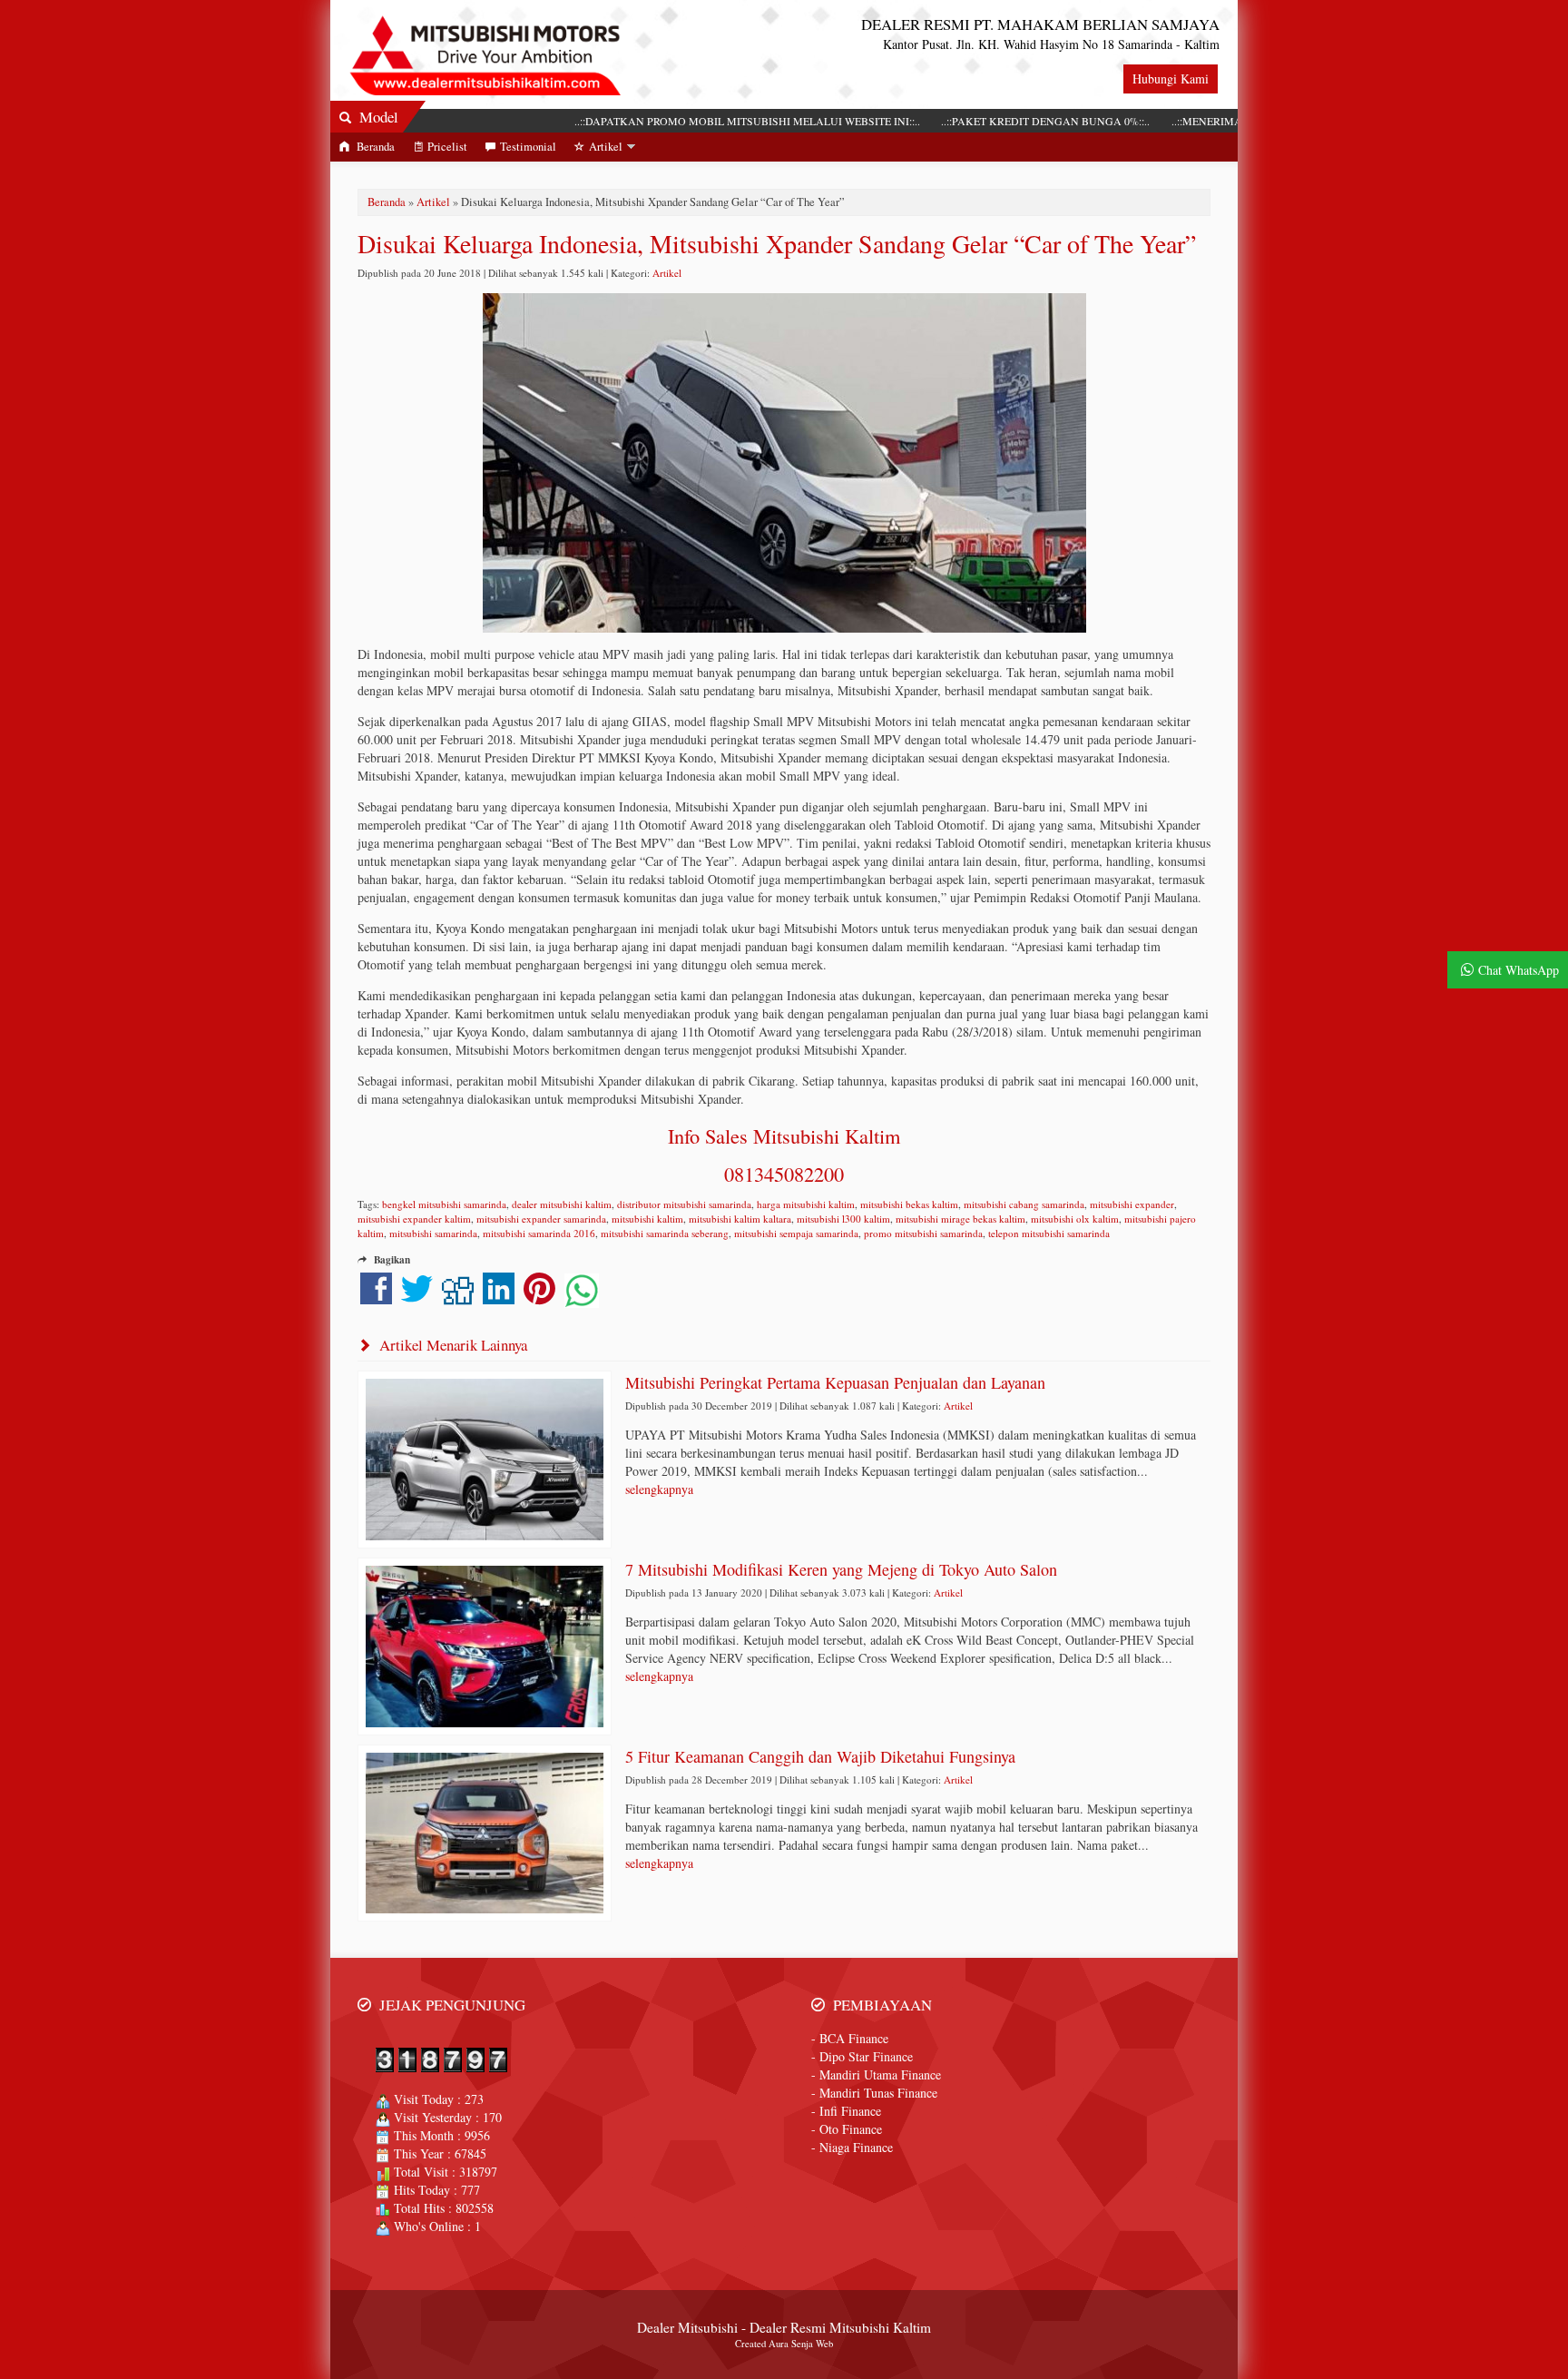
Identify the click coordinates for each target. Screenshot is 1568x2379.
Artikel (606, 147)
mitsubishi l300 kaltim (843, 1219)
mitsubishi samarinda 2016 (539, 1233)
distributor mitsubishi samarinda (684, 1204)
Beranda (374, 147)
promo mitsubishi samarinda (923, 1233)
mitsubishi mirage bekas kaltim (960, 1219)
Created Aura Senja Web (784, 2344)
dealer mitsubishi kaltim (562, 1204)
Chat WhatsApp (1519, 970)
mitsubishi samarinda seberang (665, 1233)
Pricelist (447, 147)
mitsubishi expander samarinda (541, 1219)
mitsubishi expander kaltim (414, 1219)
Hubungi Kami (1171, 79)
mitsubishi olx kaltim (1075, 1219)
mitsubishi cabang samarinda (1024, 1204)
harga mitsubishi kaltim (806, 1204)
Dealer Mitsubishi (687, 2327)
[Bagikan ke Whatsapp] (582, 1298)
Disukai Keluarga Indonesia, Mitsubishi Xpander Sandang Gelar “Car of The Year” (777, 243)
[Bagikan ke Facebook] (376, 1298)
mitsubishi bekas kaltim (909, 1204)
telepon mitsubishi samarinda (1049, 1233)
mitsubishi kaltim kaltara (740, 1219)
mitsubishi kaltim (647, 1219)
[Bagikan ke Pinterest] (539, 1298)
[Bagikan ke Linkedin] (499, 1298)
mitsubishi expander (1132, 1204)
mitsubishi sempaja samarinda (796, 1233)
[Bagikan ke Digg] (458, 1298)
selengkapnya (659, 1489)
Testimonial (528, 147)
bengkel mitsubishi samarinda (444, 1204)
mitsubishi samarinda (433, 1233)
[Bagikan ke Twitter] (417, 1298)
